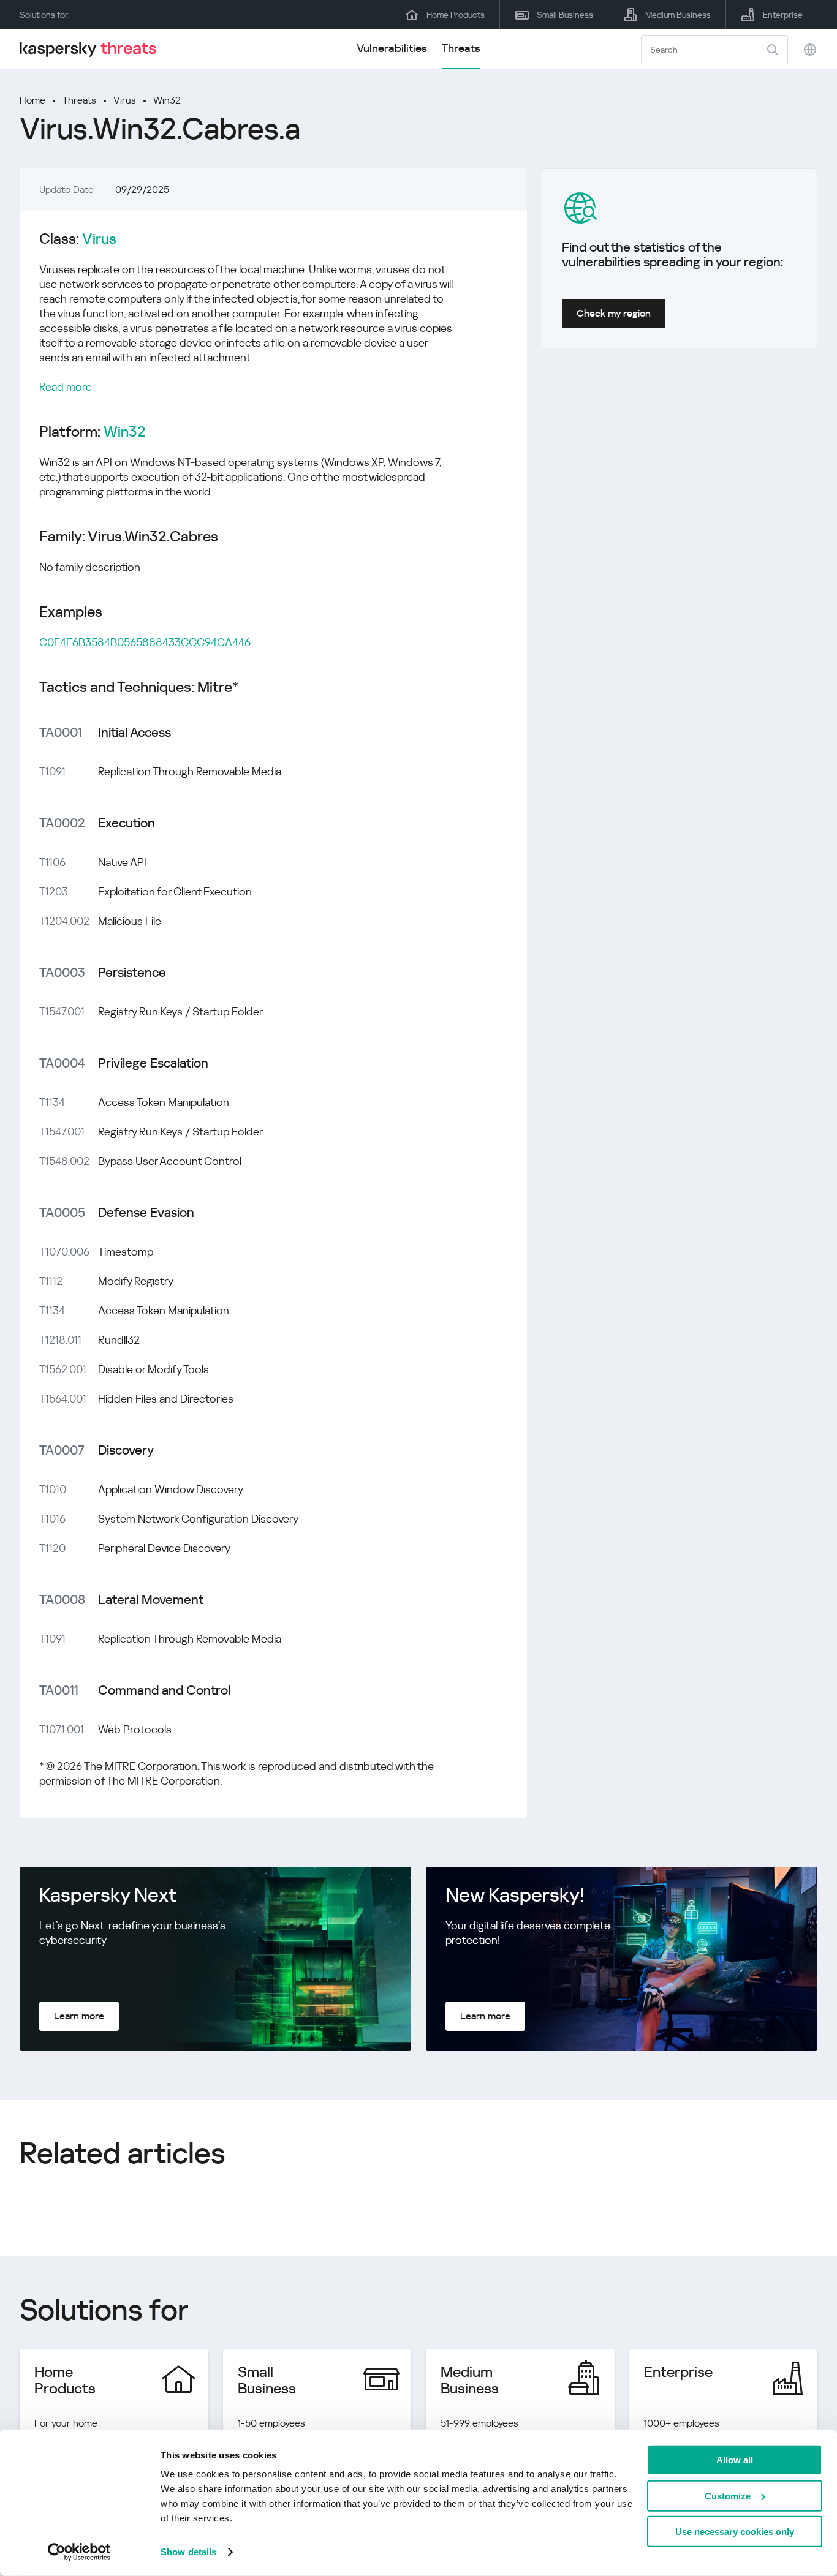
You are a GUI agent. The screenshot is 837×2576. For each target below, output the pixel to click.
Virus (125, 100)
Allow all (735, 2460)
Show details (188, 2552)
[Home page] (93, 49)
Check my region (614, 313)
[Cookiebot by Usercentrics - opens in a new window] (79, 2552)
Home (32, 100)
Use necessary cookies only (735, 2532)
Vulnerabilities (392, 48)
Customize (728, 2495)
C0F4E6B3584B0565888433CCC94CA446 (145, 642)
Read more (66, 387)
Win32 (167, 100)
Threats (461, 48)
